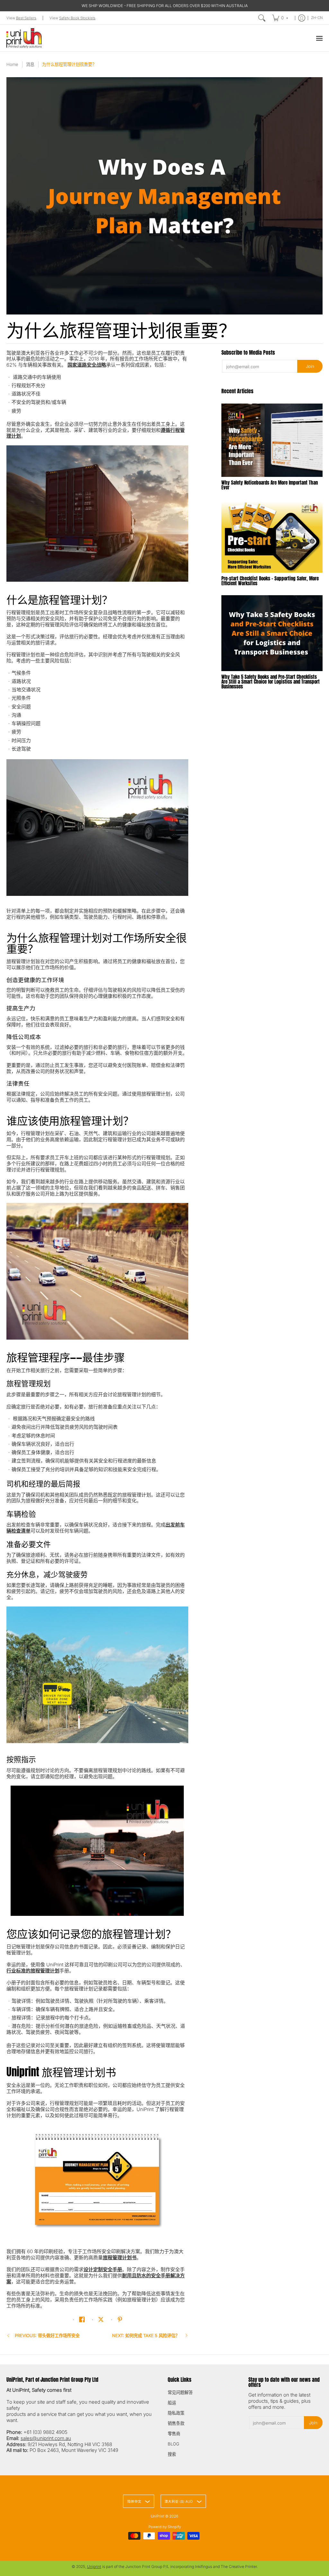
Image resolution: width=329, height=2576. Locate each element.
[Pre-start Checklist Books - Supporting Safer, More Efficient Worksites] (272, 536)
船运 (172, 2403)
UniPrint (157, 2516)
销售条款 (176, 2423)
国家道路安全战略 (87, 365)
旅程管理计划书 (120, 2257)
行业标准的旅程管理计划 (33, 1971)
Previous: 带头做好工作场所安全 (47, 2335)
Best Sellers (26, 18)
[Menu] (319, 38)
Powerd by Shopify (165, 2527)
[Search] (262, 18)
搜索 (172, 2454)
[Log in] (302, 18)
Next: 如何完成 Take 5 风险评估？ (146, 2335)
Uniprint (94, 2567)
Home (12, 64)
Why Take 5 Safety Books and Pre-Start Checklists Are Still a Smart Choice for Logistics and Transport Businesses (271, 682)
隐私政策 (176, 2413)
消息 (30, 64)
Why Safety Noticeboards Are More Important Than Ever (270, 485)
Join (310, 366)
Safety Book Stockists (77, 18)
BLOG (173, 2444)
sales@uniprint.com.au (46, 2438)
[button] (82, 2319)
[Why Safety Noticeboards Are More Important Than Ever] (272, 440)
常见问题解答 (180, 2392)
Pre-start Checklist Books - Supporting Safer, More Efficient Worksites (270, 581)
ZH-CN (317, 18)
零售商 (174, 2434)
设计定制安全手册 (103, 2269)
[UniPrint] (24, 38)
